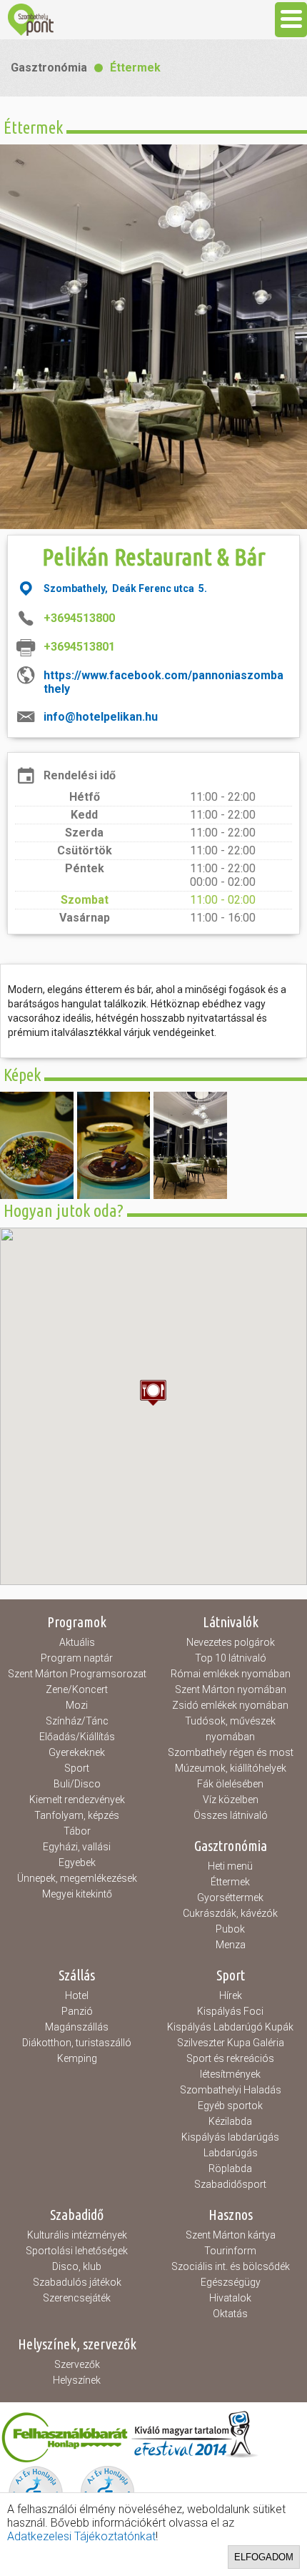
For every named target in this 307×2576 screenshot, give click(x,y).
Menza (231, 1945)
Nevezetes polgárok (231, 1642)
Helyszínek (77, 2380)
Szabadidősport (230, 2184)
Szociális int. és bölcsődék (231, 2266)
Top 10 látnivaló (231, 1658)
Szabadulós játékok (77, 2282)
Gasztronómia (49, 68)
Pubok (230, 1929)
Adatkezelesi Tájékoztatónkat (81, 2536)
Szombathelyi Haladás (231, 2090)
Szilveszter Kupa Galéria (231, 2043)
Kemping (77, 2058)
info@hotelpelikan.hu (101, 717)
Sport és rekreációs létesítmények (230, 2066)
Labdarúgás (231, 2153)
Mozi (77, 1705)
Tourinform (230, 2251)
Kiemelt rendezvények (77, 1800)
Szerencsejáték (77, 2298)
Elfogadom (264, 2557)
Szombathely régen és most (231, 1752)
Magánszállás (77, 2027)
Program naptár (77, 1658)
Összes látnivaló (231, 1815)
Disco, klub (77, 2266)
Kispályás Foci (230, 2011)
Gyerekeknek (77, 1752)
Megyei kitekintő (77, 1894)
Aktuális (77, 1642)
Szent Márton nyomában (231, 1689)
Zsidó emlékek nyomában (230, 1705)
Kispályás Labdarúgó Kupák (230, 2027)
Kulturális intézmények (77, 2235)
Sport (77, 1768)
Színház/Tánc (77, 1721)
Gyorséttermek (230, 1898)
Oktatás (230, 2314)
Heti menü (230, 1866)
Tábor (77, 1831)
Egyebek (77, 1862)
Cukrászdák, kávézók (230, 1913)
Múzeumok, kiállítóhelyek (231, 1768)
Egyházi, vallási (77, 1847)
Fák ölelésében (230, 1784)
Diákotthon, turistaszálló (77, 2043)
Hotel (77, 1995)
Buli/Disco (77, 1784)
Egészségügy (231, 2282)
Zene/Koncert (77, 1689)
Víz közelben (231, 1800)
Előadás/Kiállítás (77, 1737)
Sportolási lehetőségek (77, 2251)
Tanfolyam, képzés (77, 1815)
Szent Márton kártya (231, 2235)
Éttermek (135, 68)
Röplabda (230, 2168)
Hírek (231, 1995)
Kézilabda (230, 2121)
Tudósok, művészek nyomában (230, 1729)
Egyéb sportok (230, 2106)
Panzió (77, 2011)
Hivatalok (230, 2298)
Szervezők (77, 2364)
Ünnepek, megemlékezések (77, 1878)
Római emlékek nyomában (231, 1674)
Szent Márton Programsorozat (77, 1674)
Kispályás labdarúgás (230, 2137)
